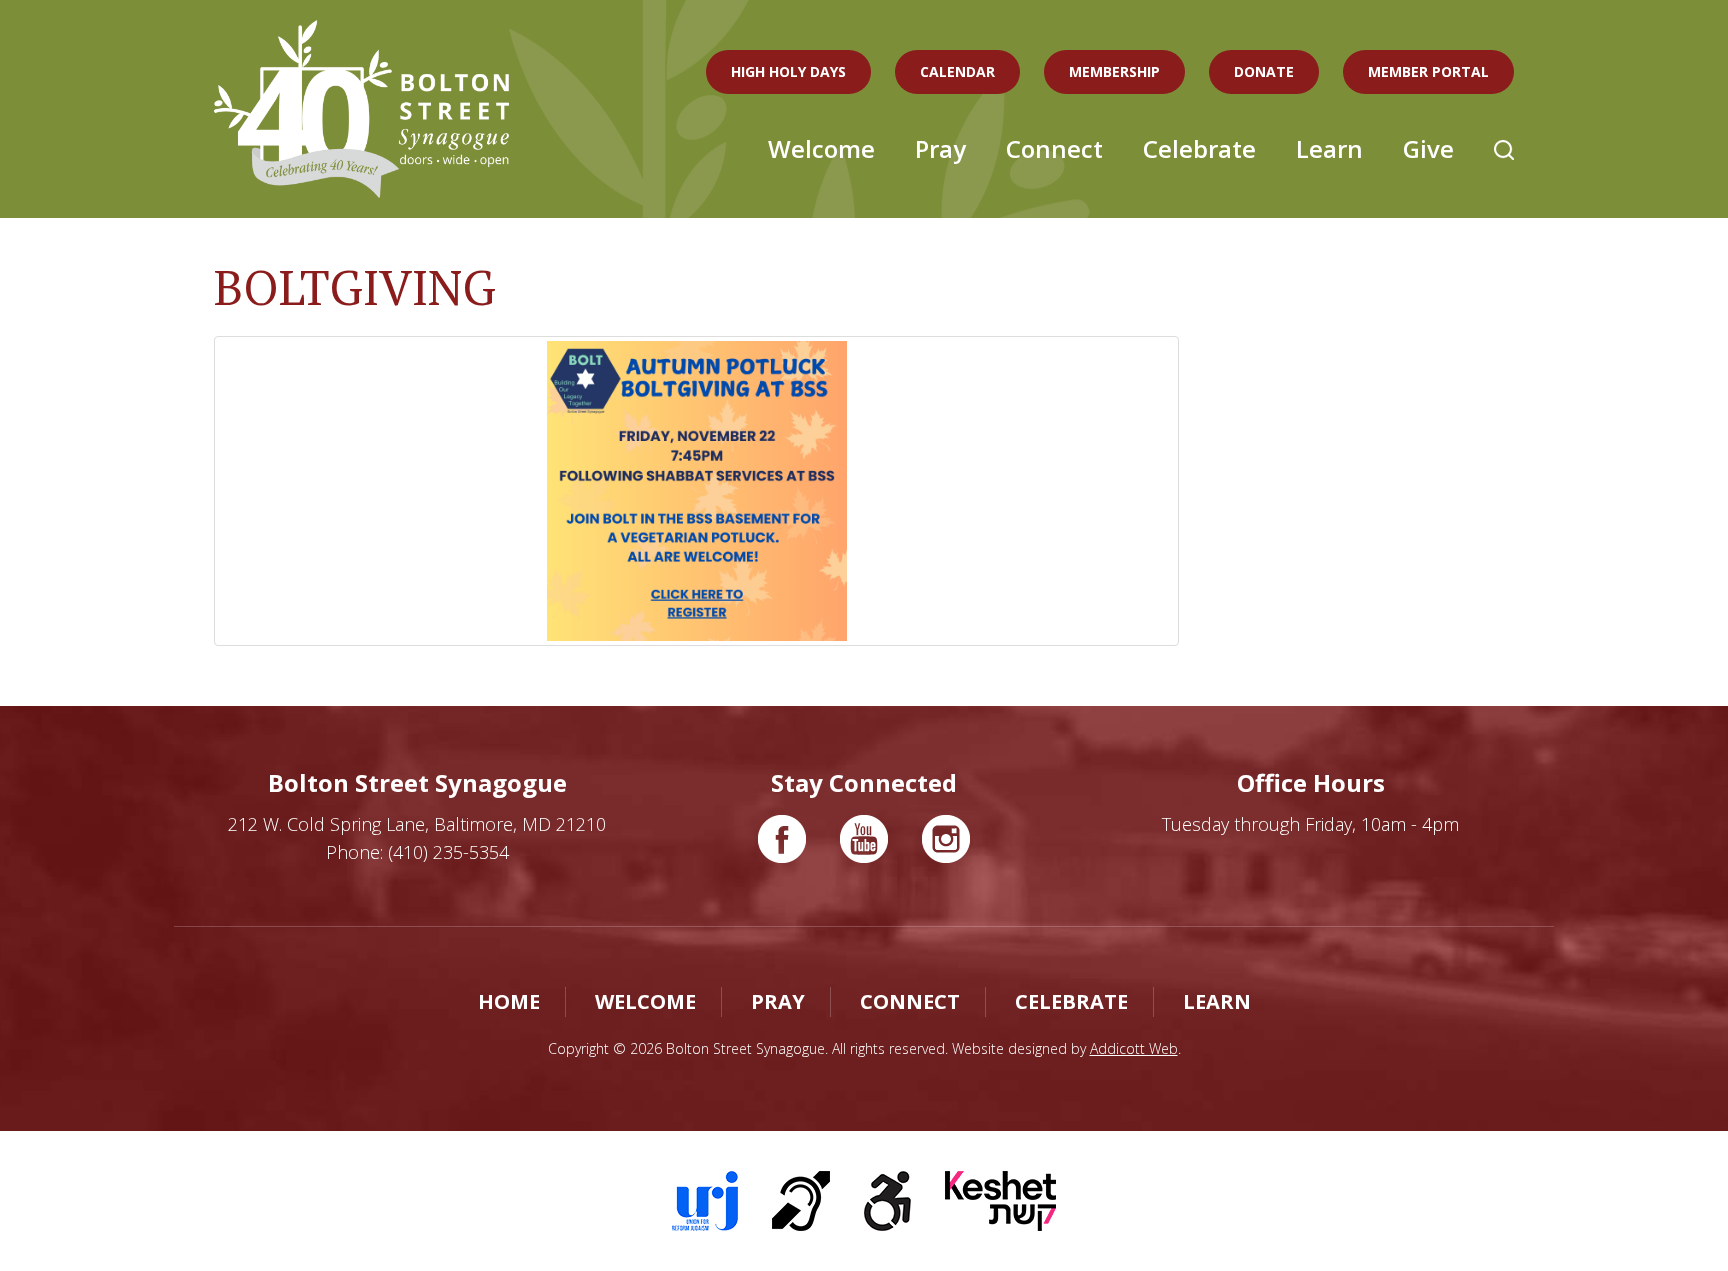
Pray (940, 148)
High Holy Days (788, 71)
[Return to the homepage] (361, 109)
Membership (1114, 71)
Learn (1329, 148)
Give (1428, 148)
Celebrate (1199, 148)
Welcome (821, 148)
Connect (1054, 148)
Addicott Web (1134, 1048)
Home (509, 1001)
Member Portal (1428, 71)
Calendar (957, 71)
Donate (1264, 71)
